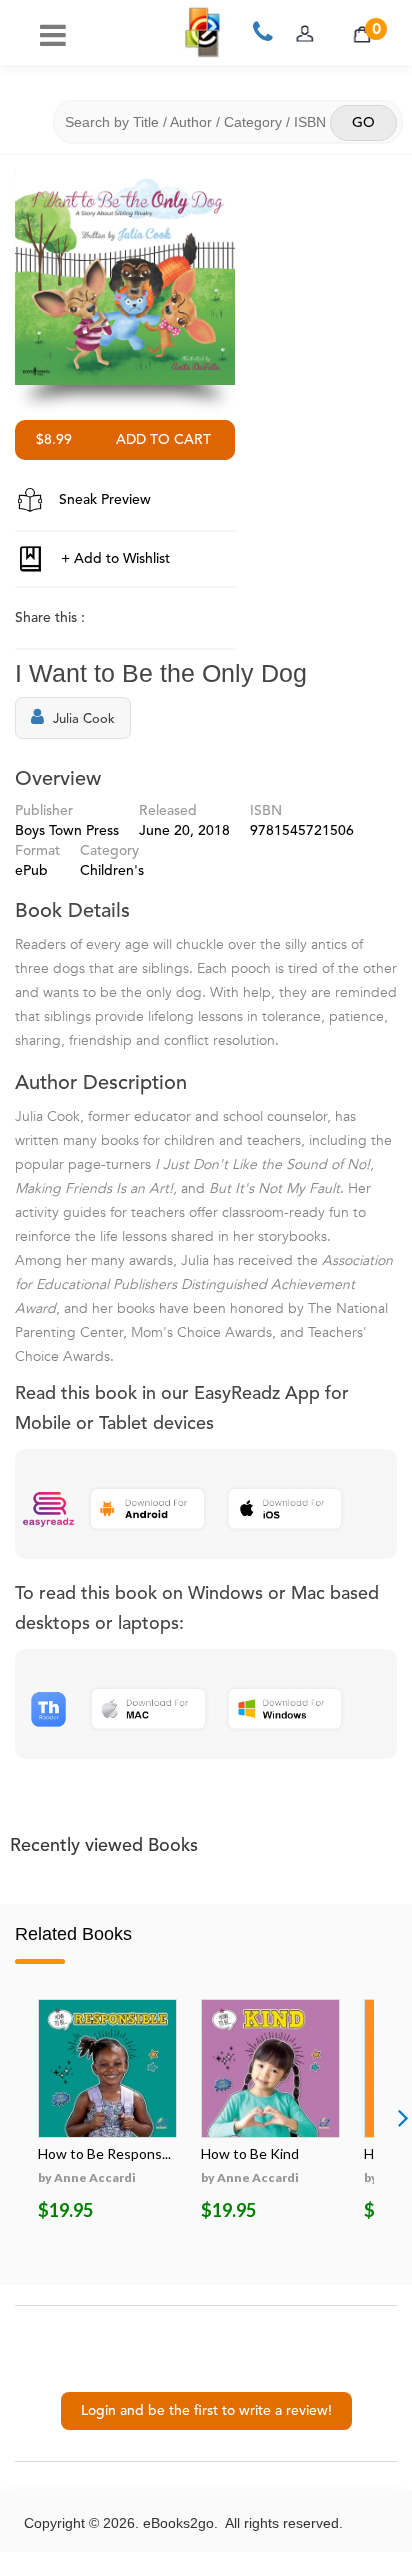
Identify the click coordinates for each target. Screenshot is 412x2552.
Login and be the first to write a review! (206, 2411)
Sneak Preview (103, 500)
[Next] (403, 2117)
